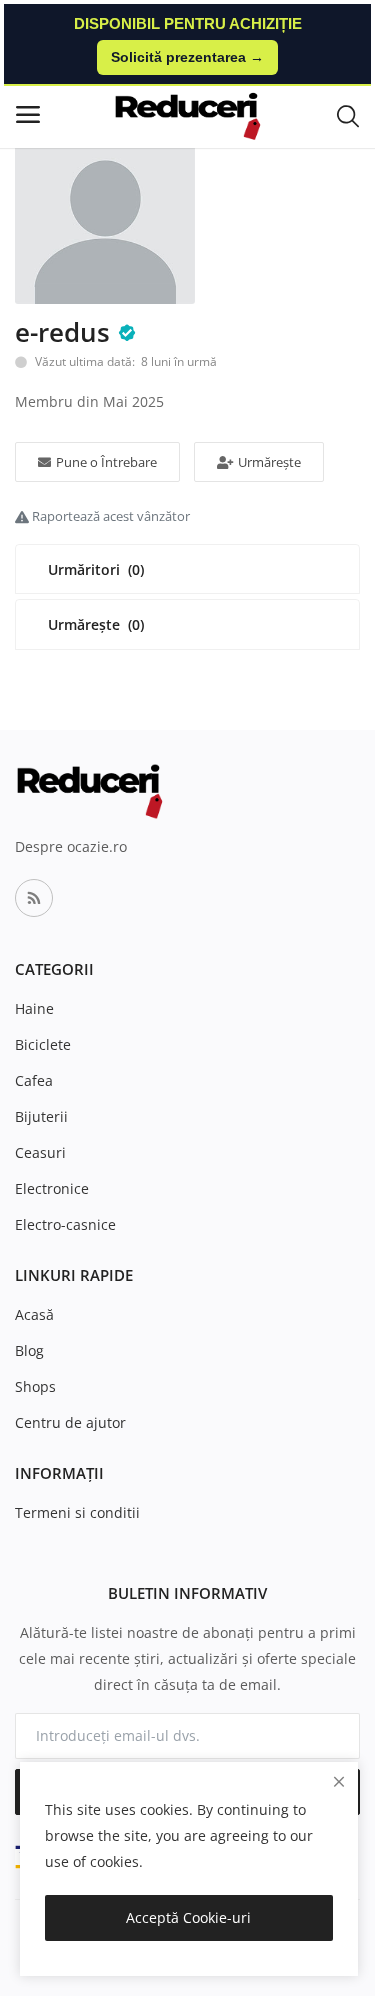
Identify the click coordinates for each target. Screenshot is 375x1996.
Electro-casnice (65, 1224)
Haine (34, 1008)
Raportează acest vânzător (109, 516)
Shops (35, 1386)
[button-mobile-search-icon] (348, 115)
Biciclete (43, 1044)
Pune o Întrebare (106, 462)
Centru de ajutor (70, 1422)
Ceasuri (40, 1152)
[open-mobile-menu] (28, 114)
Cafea (34, 1080)
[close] (339, 1781)
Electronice (52, 1188)
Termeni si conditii (77, 1512)
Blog (29, 1350)
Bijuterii (41, 1116)
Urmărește (269, 462)
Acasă (34, 1314)
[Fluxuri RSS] (34, 898)
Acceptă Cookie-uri (188, 1917)
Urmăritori (96, 569)
